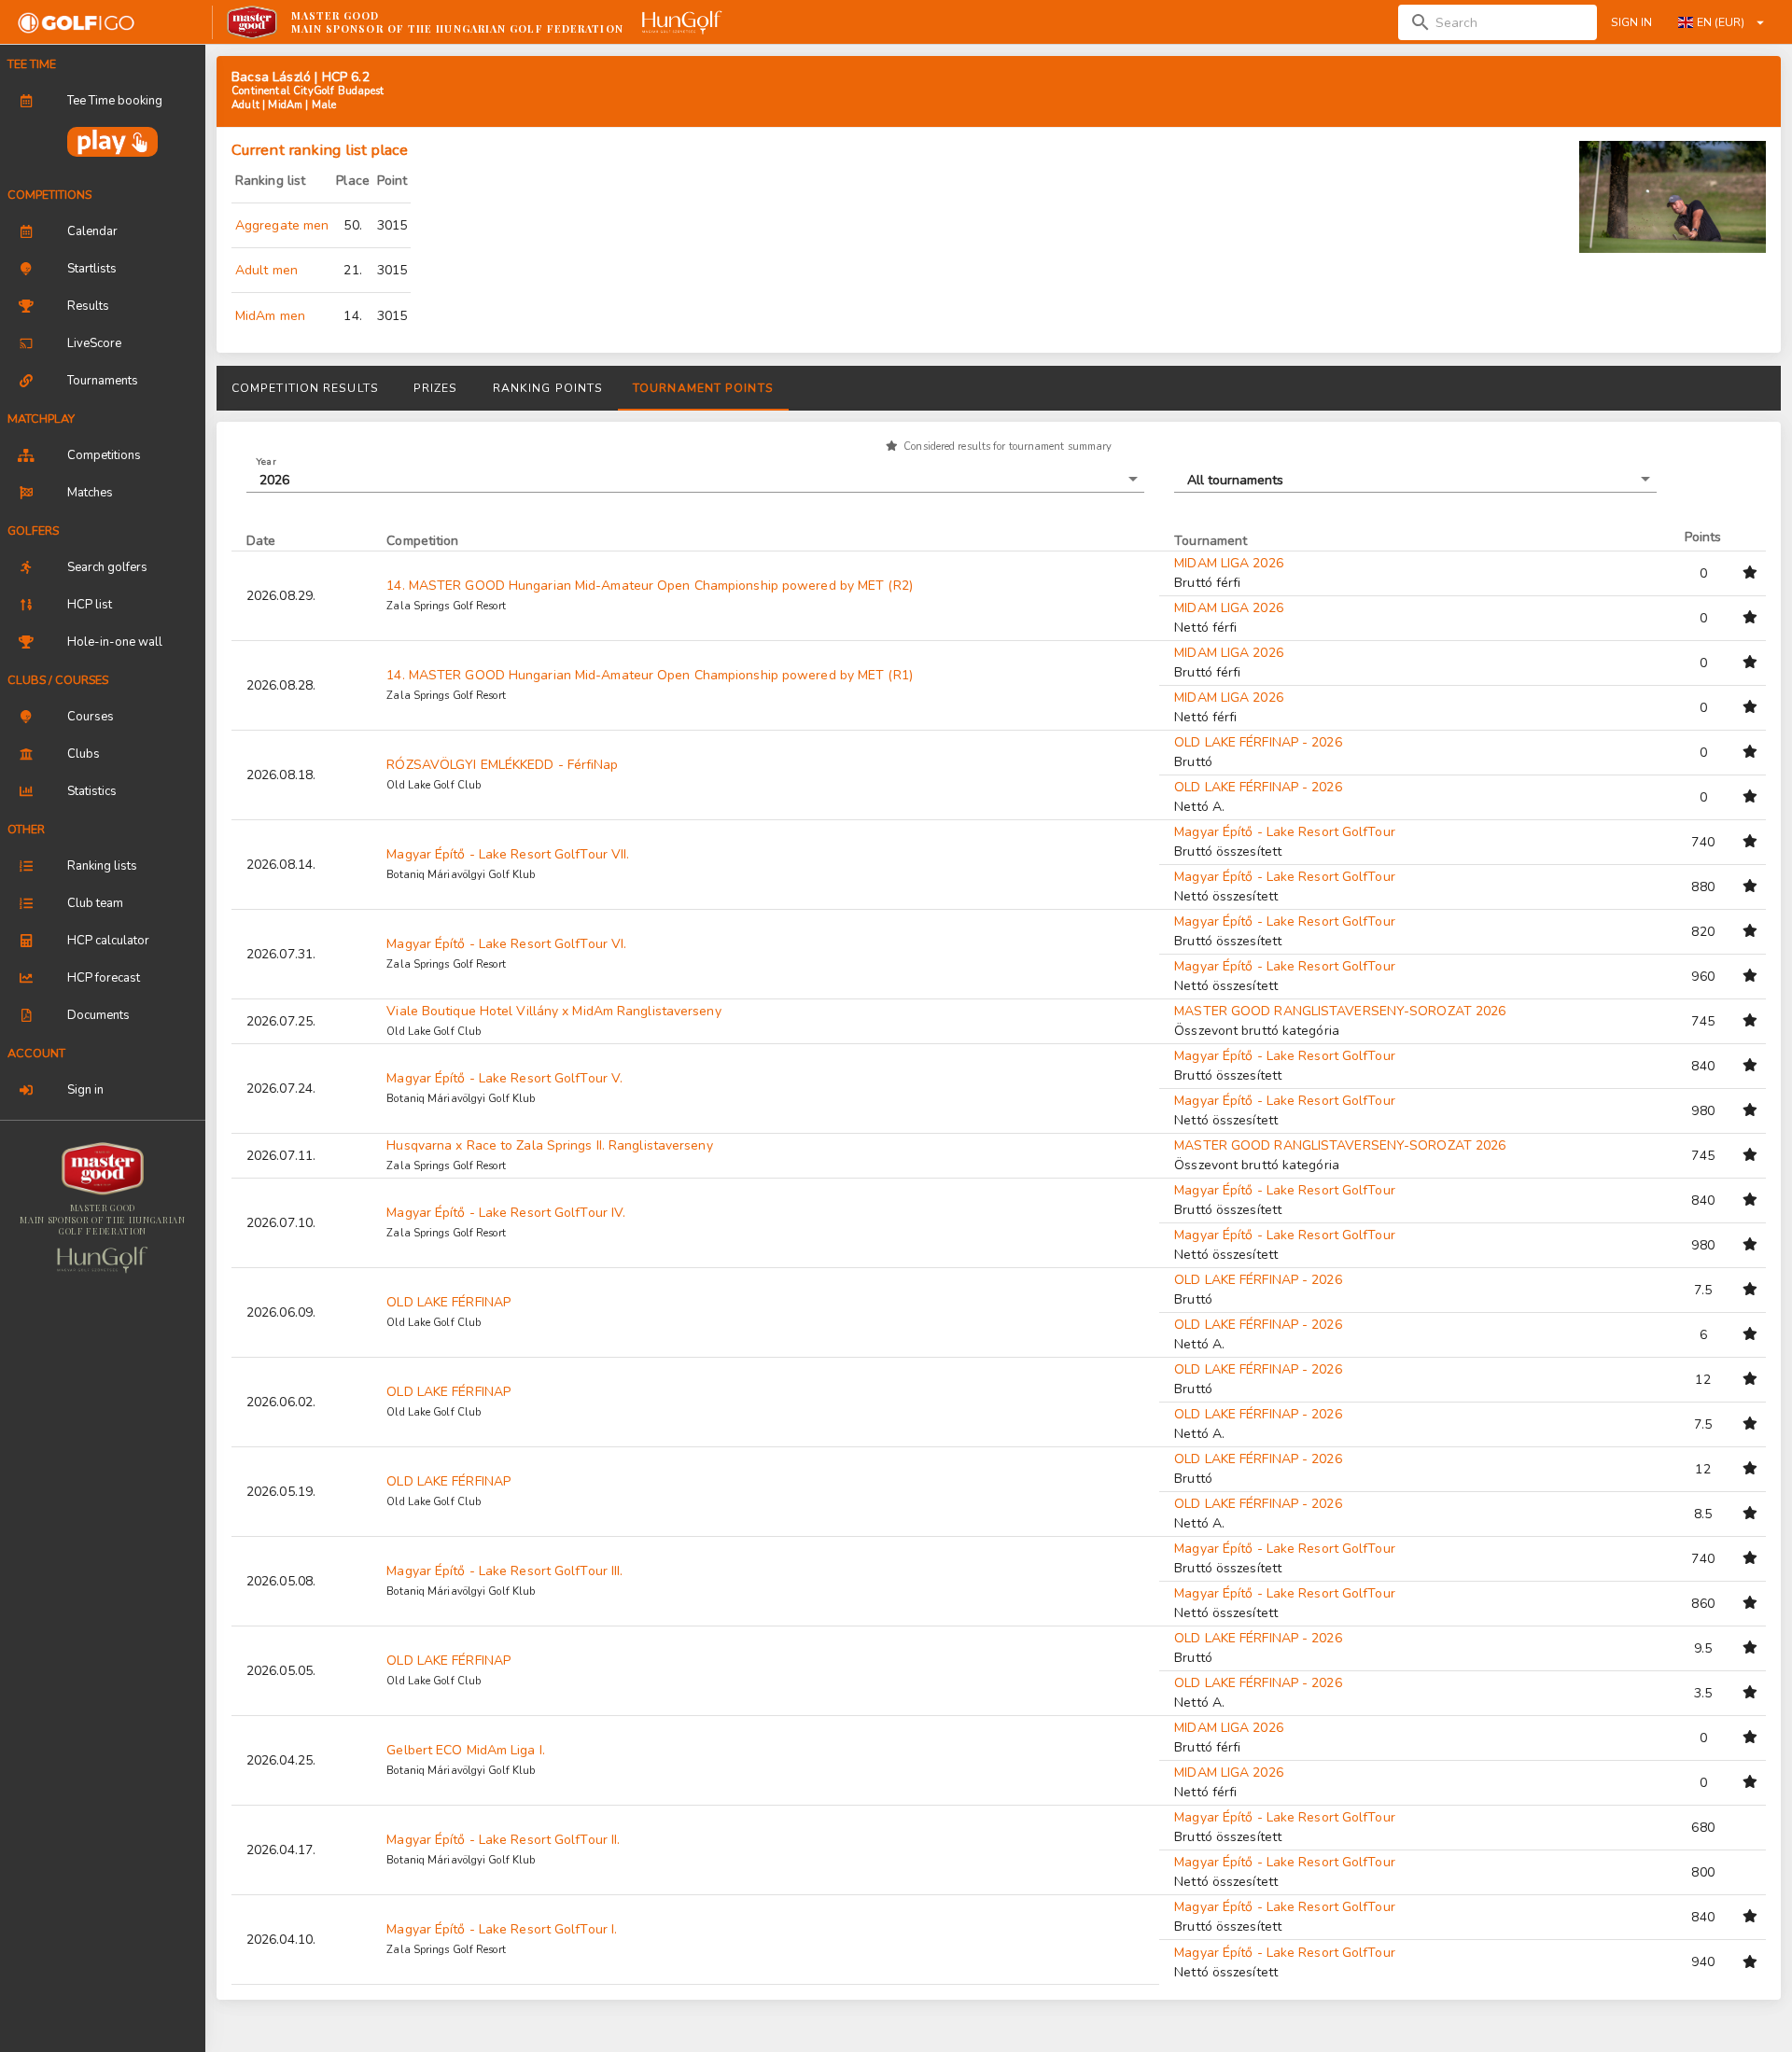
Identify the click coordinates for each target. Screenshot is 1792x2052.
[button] (695, 480)
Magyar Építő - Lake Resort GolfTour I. (502, 1929)
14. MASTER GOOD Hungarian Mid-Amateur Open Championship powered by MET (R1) (650, 675)
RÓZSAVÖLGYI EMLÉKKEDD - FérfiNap (502, 765)
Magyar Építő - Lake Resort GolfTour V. (504, 1078)
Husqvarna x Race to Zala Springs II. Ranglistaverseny (549, 1145)
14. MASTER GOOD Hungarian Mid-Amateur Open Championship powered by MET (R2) (650, 586)
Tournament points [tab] (703, 388)
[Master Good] (103, 1169)
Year (266, 461)
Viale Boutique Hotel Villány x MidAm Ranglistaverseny (553, 1011)
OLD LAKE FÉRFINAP (448, 1302)
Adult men (266, 270)
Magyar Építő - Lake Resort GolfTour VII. (508, 854)
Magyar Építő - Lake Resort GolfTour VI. (506, 944)
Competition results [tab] (305, 388)
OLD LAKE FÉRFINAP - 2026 (1258, 742)
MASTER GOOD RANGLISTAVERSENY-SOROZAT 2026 (1340, 1011)
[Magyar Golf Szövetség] (103, 1260)
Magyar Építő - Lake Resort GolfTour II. (503, 1840)
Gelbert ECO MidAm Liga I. (466, 1750)
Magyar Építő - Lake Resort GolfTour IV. (506, 1213)
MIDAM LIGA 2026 (1229, 563)
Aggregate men (282, 225)
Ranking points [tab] (548, 388)
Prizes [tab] (436, 388)
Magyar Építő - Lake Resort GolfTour (1285, 832)
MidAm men (270, 316)
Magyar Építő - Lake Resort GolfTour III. (504, 1571)
